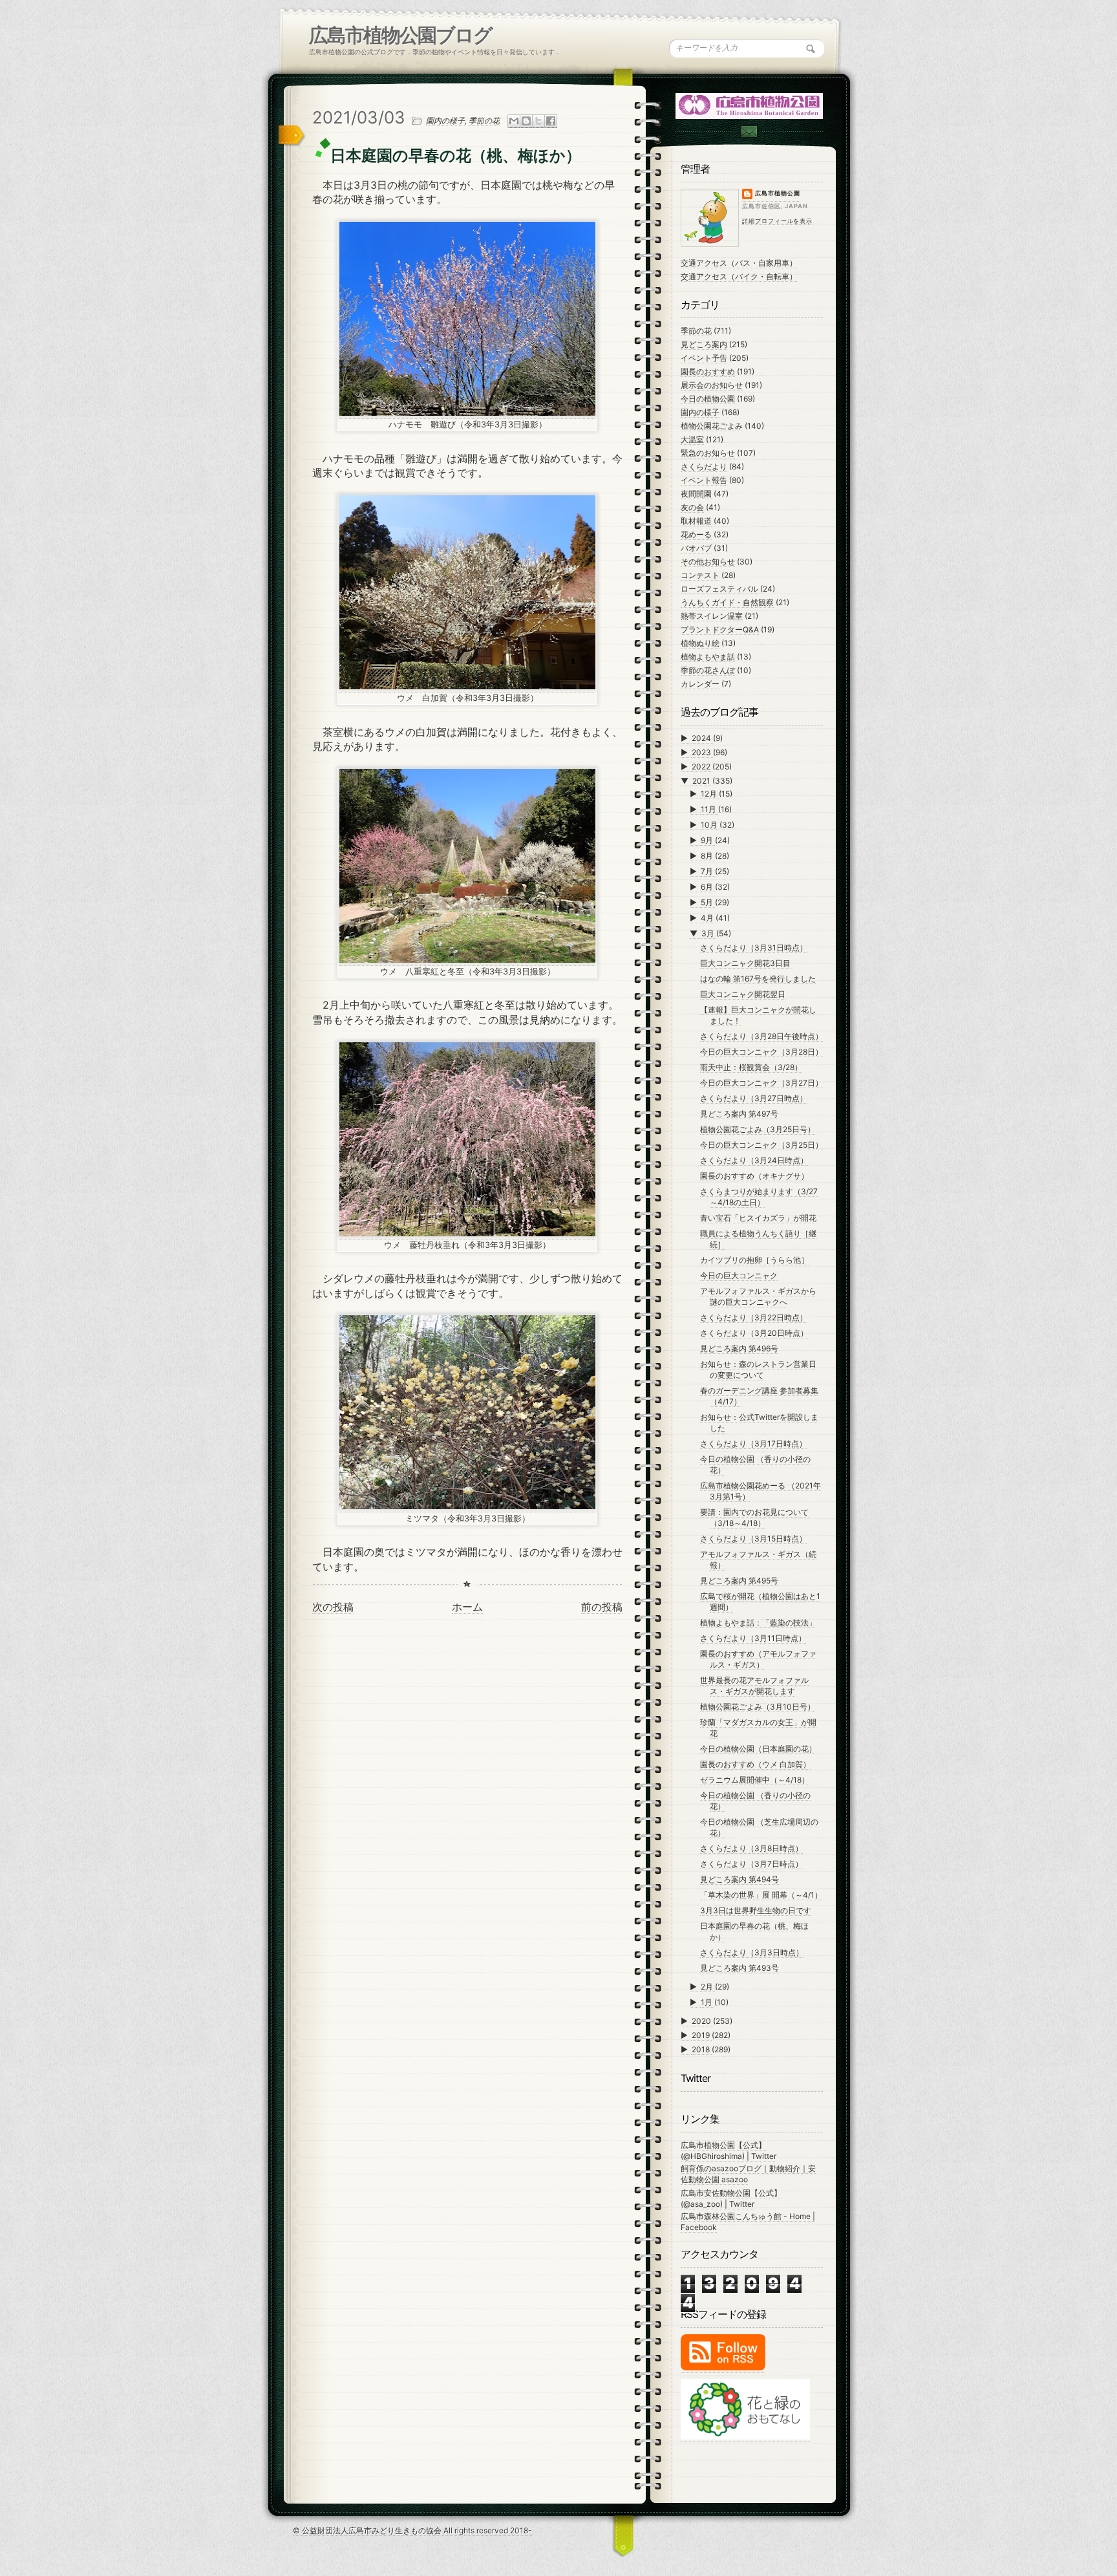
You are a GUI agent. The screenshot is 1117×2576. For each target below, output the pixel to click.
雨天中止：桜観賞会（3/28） (751, 1067)
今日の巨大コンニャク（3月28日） (761, 1052)
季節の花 (484, 121)
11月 (709, 809)
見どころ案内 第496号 (739, 1348)
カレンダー (700, 684)
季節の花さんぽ (708, 670)
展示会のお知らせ (712, 385)
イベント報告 (704, 480)
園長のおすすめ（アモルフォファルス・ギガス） (758, 1659)
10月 (710, 825)
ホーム (467, 1607)
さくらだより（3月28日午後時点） (761, 1036)
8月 (708, 856)
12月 (710, 794)
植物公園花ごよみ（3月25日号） (758, 1129)
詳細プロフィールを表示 (777, 221)
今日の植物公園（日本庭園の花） (758, 1749)
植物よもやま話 (708, 657)
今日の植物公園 (708, 399)
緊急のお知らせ (708, 453)
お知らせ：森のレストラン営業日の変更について (758, 1369)
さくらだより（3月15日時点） (753, 1539)
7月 (708, 871)
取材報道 (696, 521)
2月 (708, 1987)
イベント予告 (704, 358)
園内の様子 (445, 121)
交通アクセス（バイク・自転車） (739, 276)
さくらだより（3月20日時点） (754, 1333)
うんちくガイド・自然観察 (727, 602)
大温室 (692, 439)
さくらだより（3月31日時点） (754, 948)
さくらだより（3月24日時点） (754, 1160)
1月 (707, 2002)
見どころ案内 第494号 (739, 1879)
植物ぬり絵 (700, 643)
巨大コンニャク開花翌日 (743, 994)
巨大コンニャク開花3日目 (745, 963)
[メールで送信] (514, 121)
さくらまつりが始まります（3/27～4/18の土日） (759, 1197)
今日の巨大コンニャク (739, 1275)
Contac (749, 132)
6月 (708, 887)
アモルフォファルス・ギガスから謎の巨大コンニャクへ (758, 1296)
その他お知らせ (708, 562)
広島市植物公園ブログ (400, 35)
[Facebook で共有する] (551, 121)
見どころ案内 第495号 (739, 1581)
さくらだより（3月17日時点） (753, 1444)
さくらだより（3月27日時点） (754, 1098)
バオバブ (696, 548)
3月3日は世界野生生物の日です (756, 1910)
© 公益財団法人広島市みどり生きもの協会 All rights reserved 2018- (412, 2530)
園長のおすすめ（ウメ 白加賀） (755, 1764)
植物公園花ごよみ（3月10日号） (758, 1707)
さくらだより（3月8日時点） (751, 1848)
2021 (702, 781)
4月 (708, 918)
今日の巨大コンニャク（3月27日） (761, 1083)
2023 (702, 752)
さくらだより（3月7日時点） (751, 1864)
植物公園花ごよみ (712, 426)
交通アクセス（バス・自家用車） (739, 263)
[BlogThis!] (526, 121)
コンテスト (700, 575)
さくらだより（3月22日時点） (754, 1317)
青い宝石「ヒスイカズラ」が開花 (758, 1218)
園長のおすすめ (708, 371)
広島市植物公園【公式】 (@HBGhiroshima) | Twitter (729, 2151)
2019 (702, 2035)
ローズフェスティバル (719, 589)
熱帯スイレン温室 (712, 616)
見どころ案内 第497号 (739, 1114)
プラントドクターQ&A (720, 629)
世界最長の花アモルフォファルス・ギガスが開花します (754, 1686)
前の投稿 (602, 1607)
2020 (702, 2021)
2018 (702, 2049)
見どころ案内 (704, 344)
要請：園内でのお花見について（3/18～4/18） (754, 1518)
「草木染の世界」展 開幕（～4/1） (761, 1895)
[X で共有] (538, 121)
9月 (708, 840)
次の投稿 (333, 1607)
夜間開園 (696, 494)
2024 (702, 738)
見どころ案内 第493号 (739, 1968)
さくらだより (704, 467)
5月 (708, 902)
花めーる (696, 534)
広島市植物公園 (778, 193)
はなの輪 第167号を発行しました (758, 979)
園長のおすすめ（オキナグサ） (754, 1176)
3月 (709, 933)
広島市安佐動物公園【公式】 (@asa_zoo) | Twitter (731, 2198)
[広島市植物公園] (750, 105)
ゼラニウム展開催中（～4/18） (755, 1780)
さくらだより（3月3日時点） (752, 1952)
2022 (702, 767)
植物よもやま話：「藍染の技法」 (758, 1623)
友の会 (692, 507)
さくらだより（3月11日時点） (753, 1638)
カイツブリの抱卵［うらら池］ (754, 1260)
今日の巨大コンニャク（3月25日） (761, 1145)
